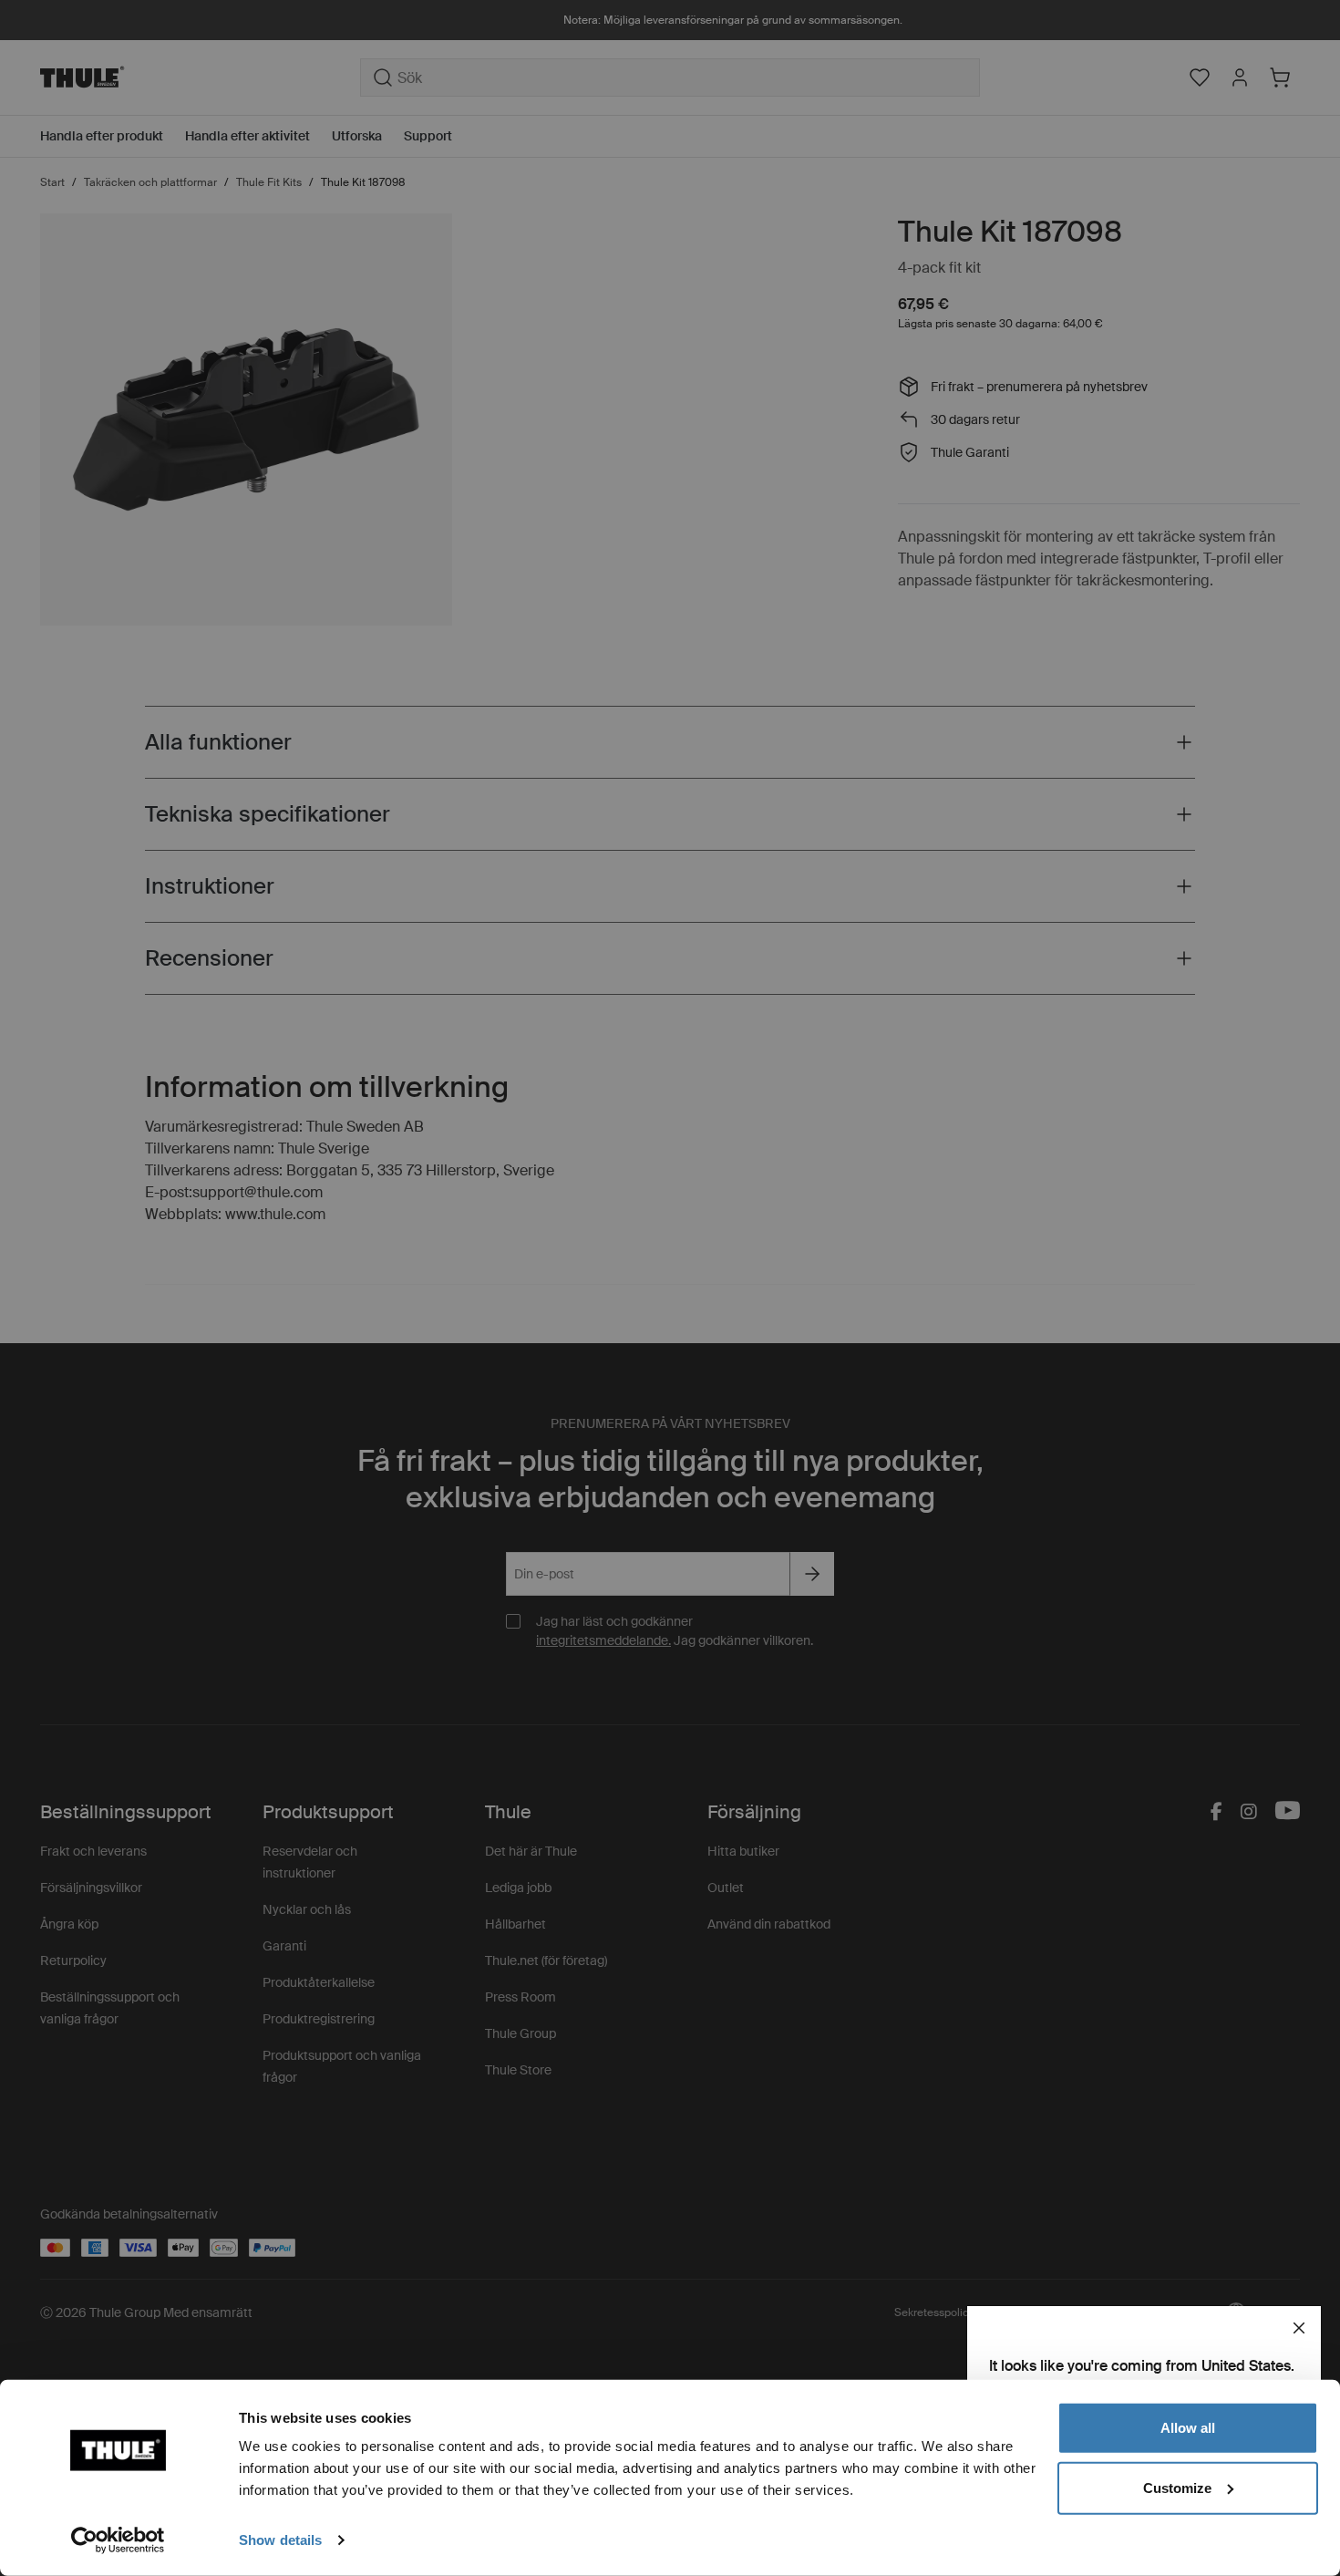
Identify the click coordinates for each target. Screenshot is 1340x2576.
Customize (1177, 2487)
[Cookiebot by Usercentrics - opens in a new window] (118, 2540)
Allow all (1188, 2428)
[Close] (1299, 2328)
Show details (280, 2540)
